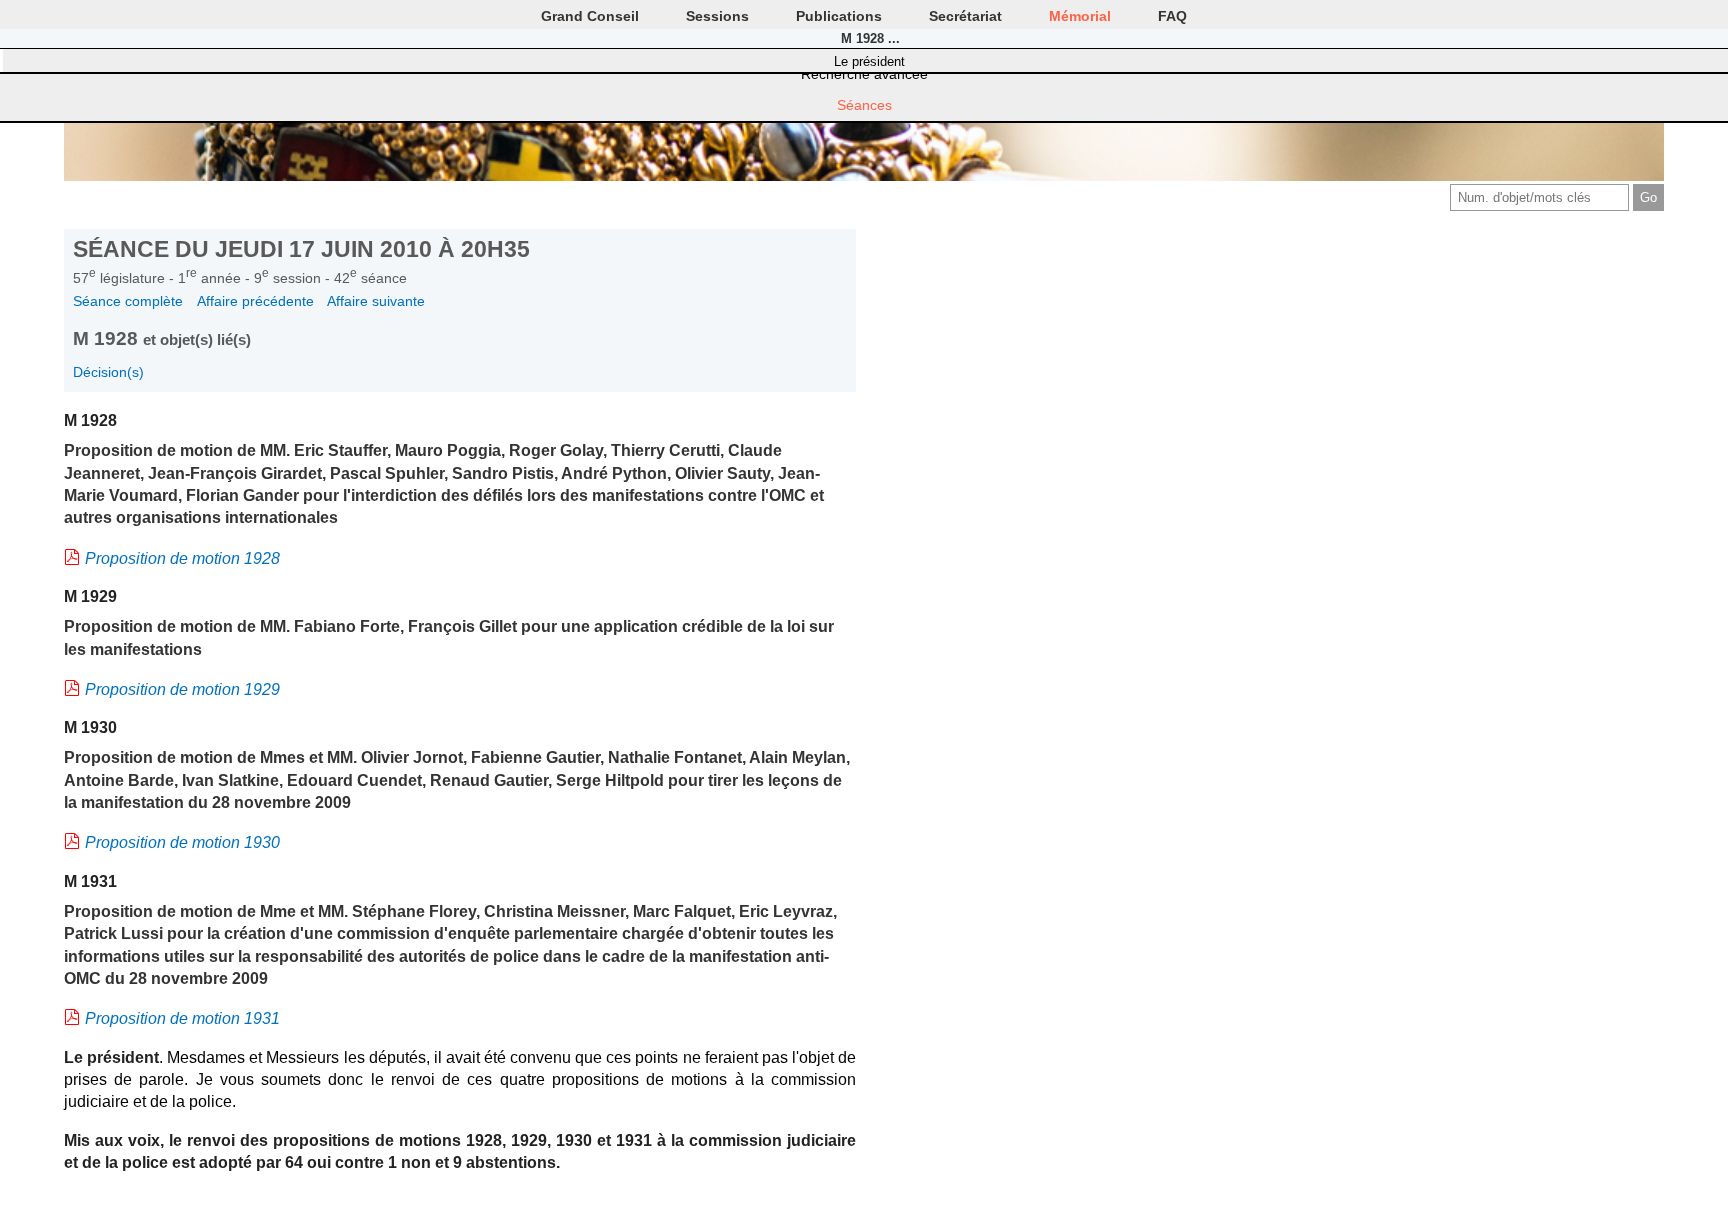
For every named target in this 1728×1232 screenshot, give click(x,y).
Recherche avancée (864, 74)
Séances (864, 105)
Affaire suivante (376, 301)
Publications (839, 16)
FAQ (1172, 16)
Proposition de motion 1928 (182, 558)
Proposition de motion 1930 (182, 842)
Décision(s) (108, 372)
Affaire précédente (255, 301)
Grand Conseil (590, 16)
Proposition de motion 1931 (182, 1018)
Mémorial (1080, 16)
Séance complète (128, 301)
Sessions (717, 16)
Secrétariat (965, 16)
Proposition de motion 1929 (182, 689)
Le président (869, 61)
